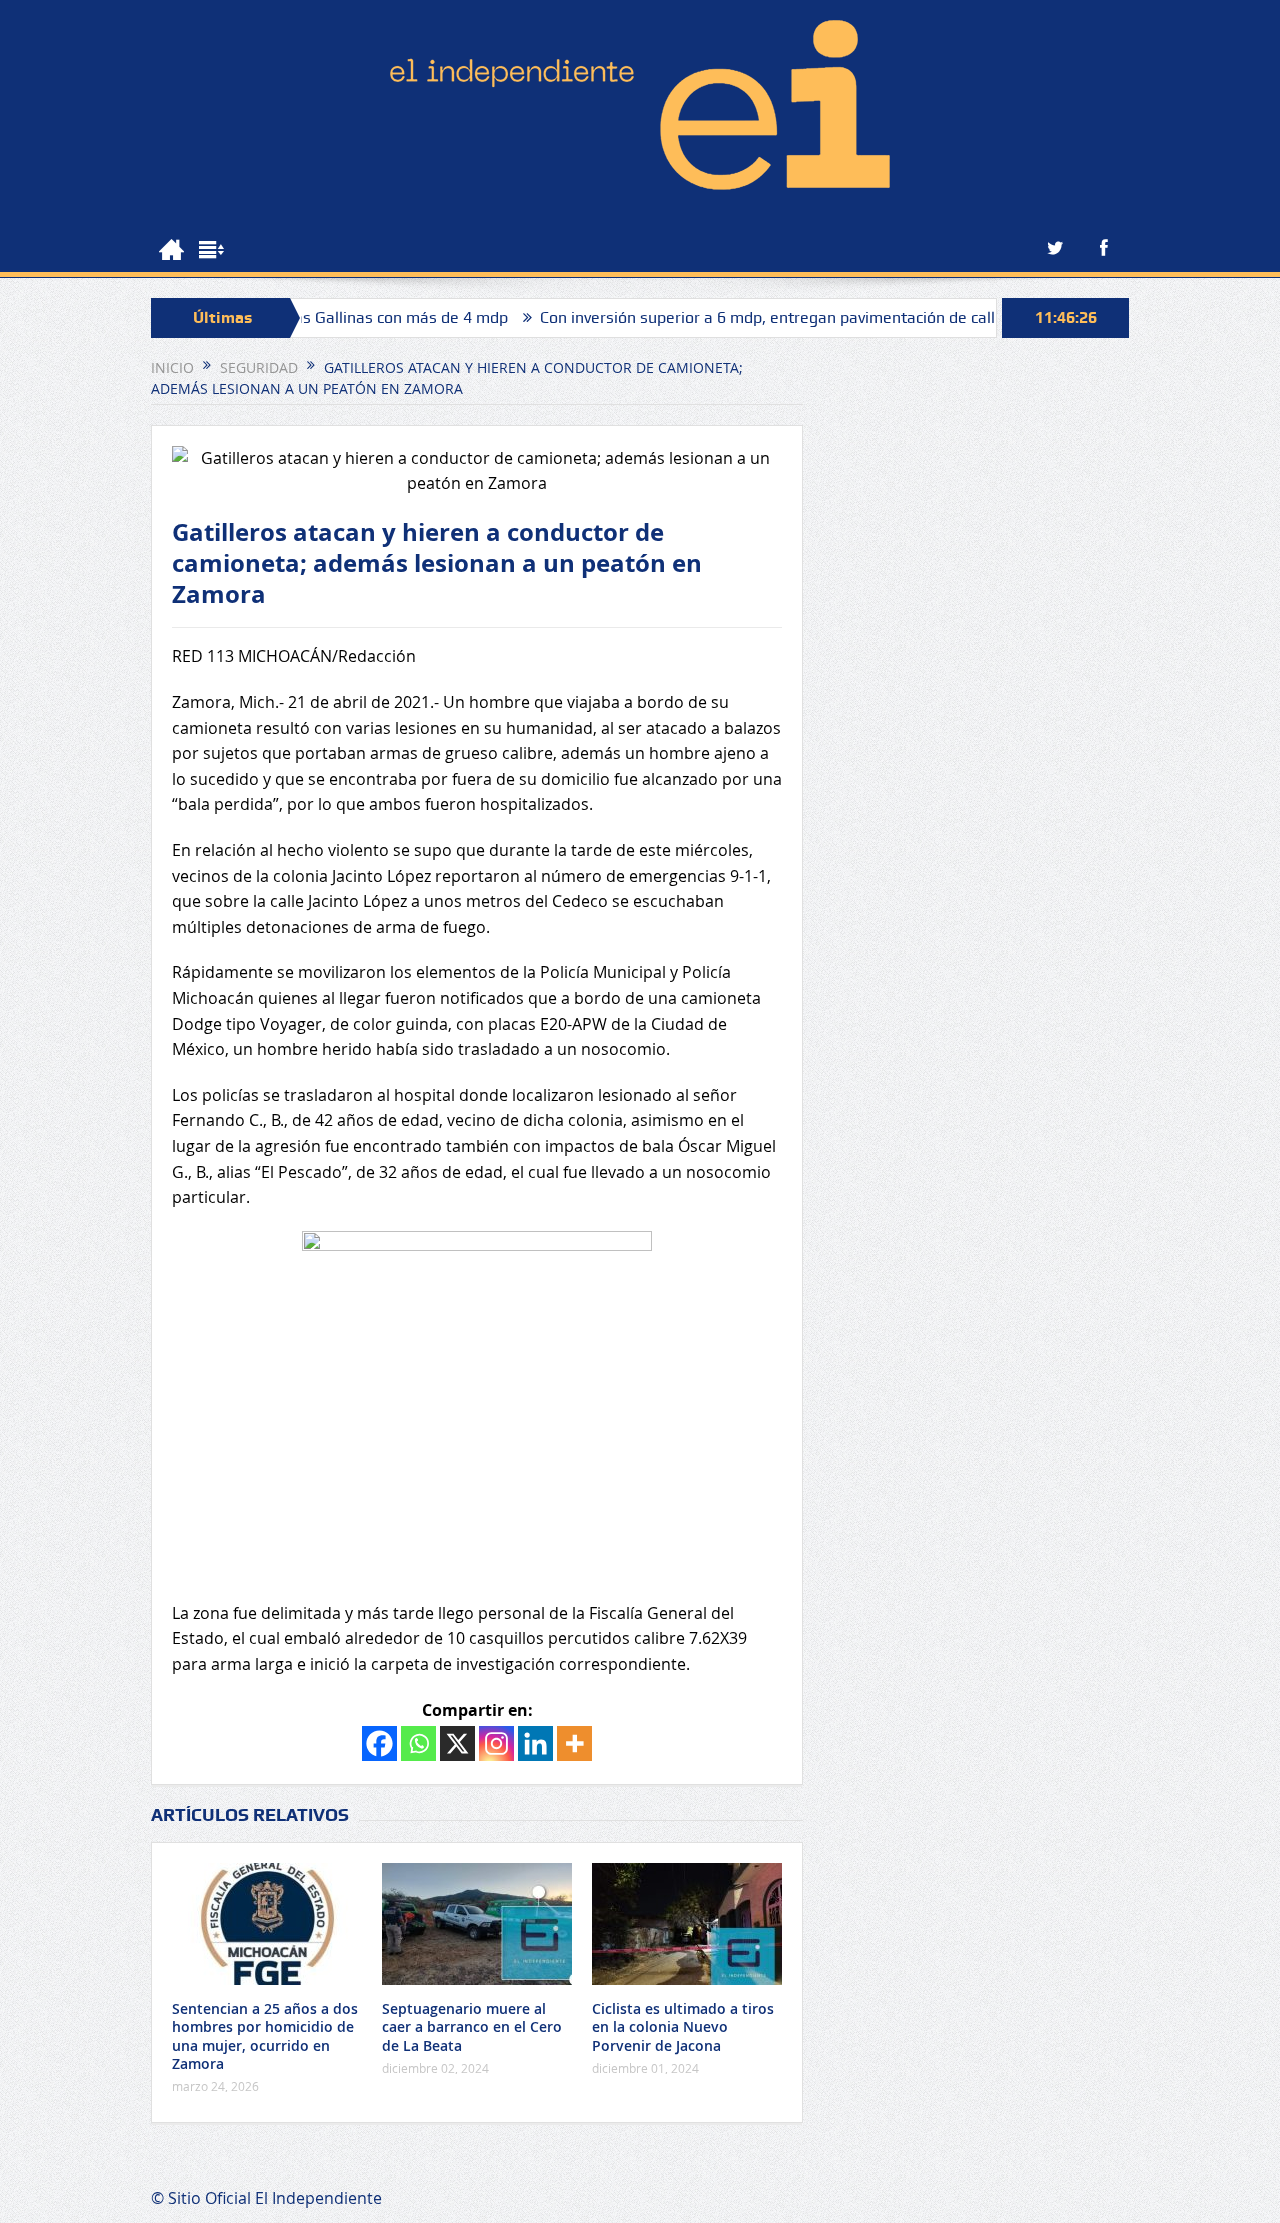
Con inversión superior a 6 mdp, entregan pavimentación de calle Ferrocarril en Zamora (801, 317)
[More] (574, 1743)
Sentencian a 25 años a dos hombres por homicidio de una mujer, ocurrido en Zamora (265, 2036)
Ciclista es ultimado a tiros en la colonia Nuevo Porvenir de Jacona (683, 2026)
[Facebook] (379, 1743)
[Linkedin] (535, 1743)
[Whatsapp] (418, 1743)
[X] (457, 1743)
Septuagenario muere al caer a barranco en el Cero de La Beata (472, 2026)
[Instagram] (496, 1743)
